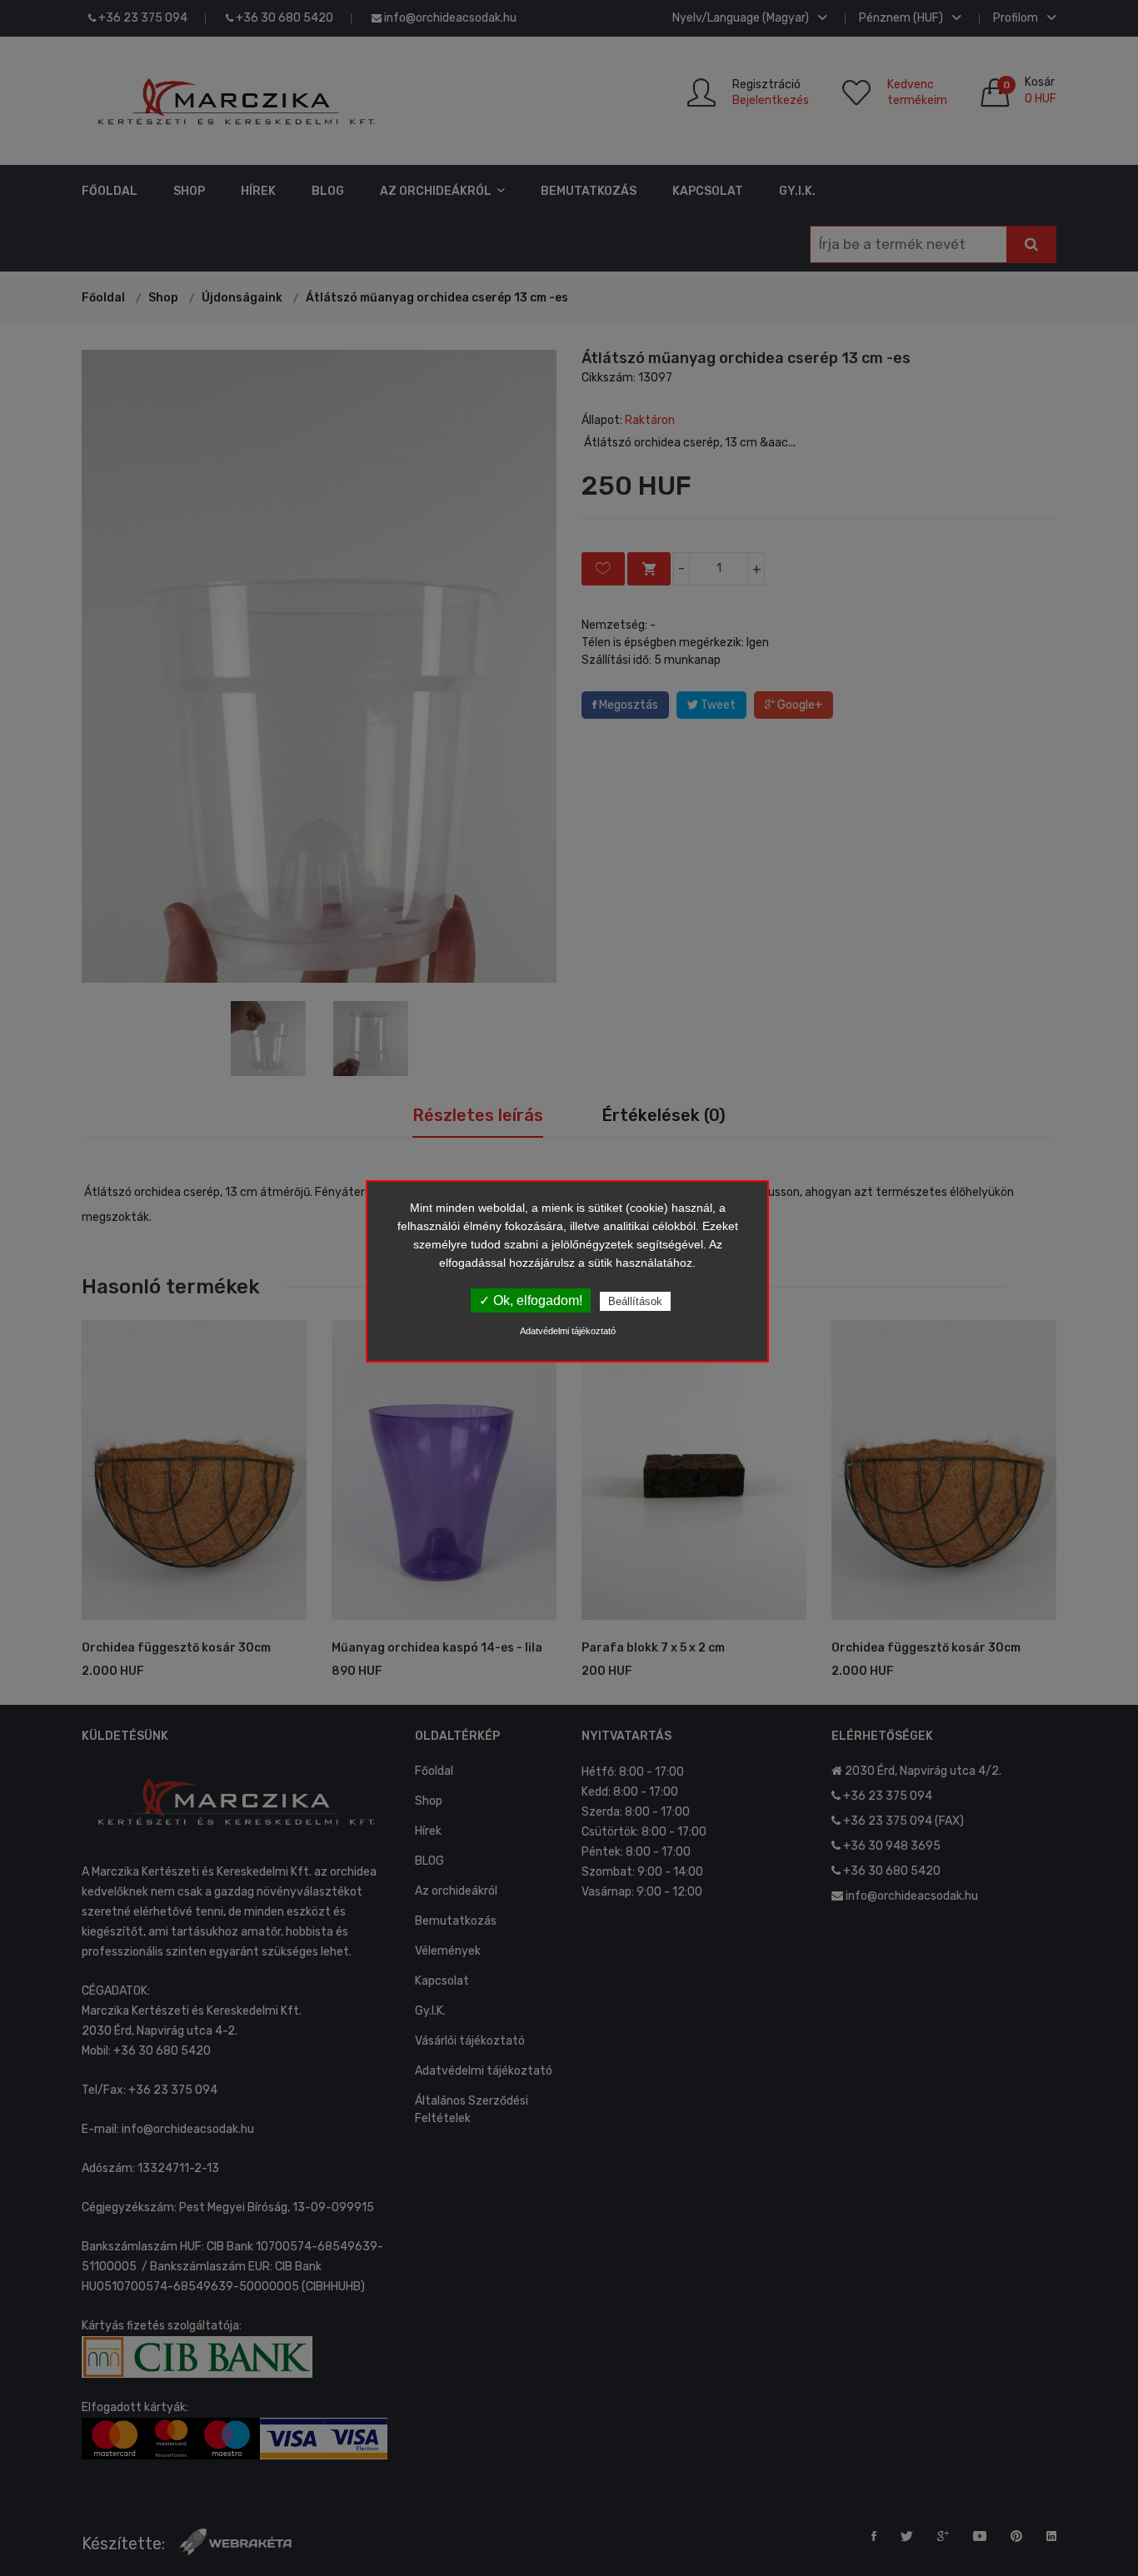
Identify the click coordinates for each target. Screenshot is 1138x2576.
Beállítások (635, 1301)
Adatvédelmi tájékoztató (568, 1331)
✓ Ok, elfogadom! (531, 1300)
